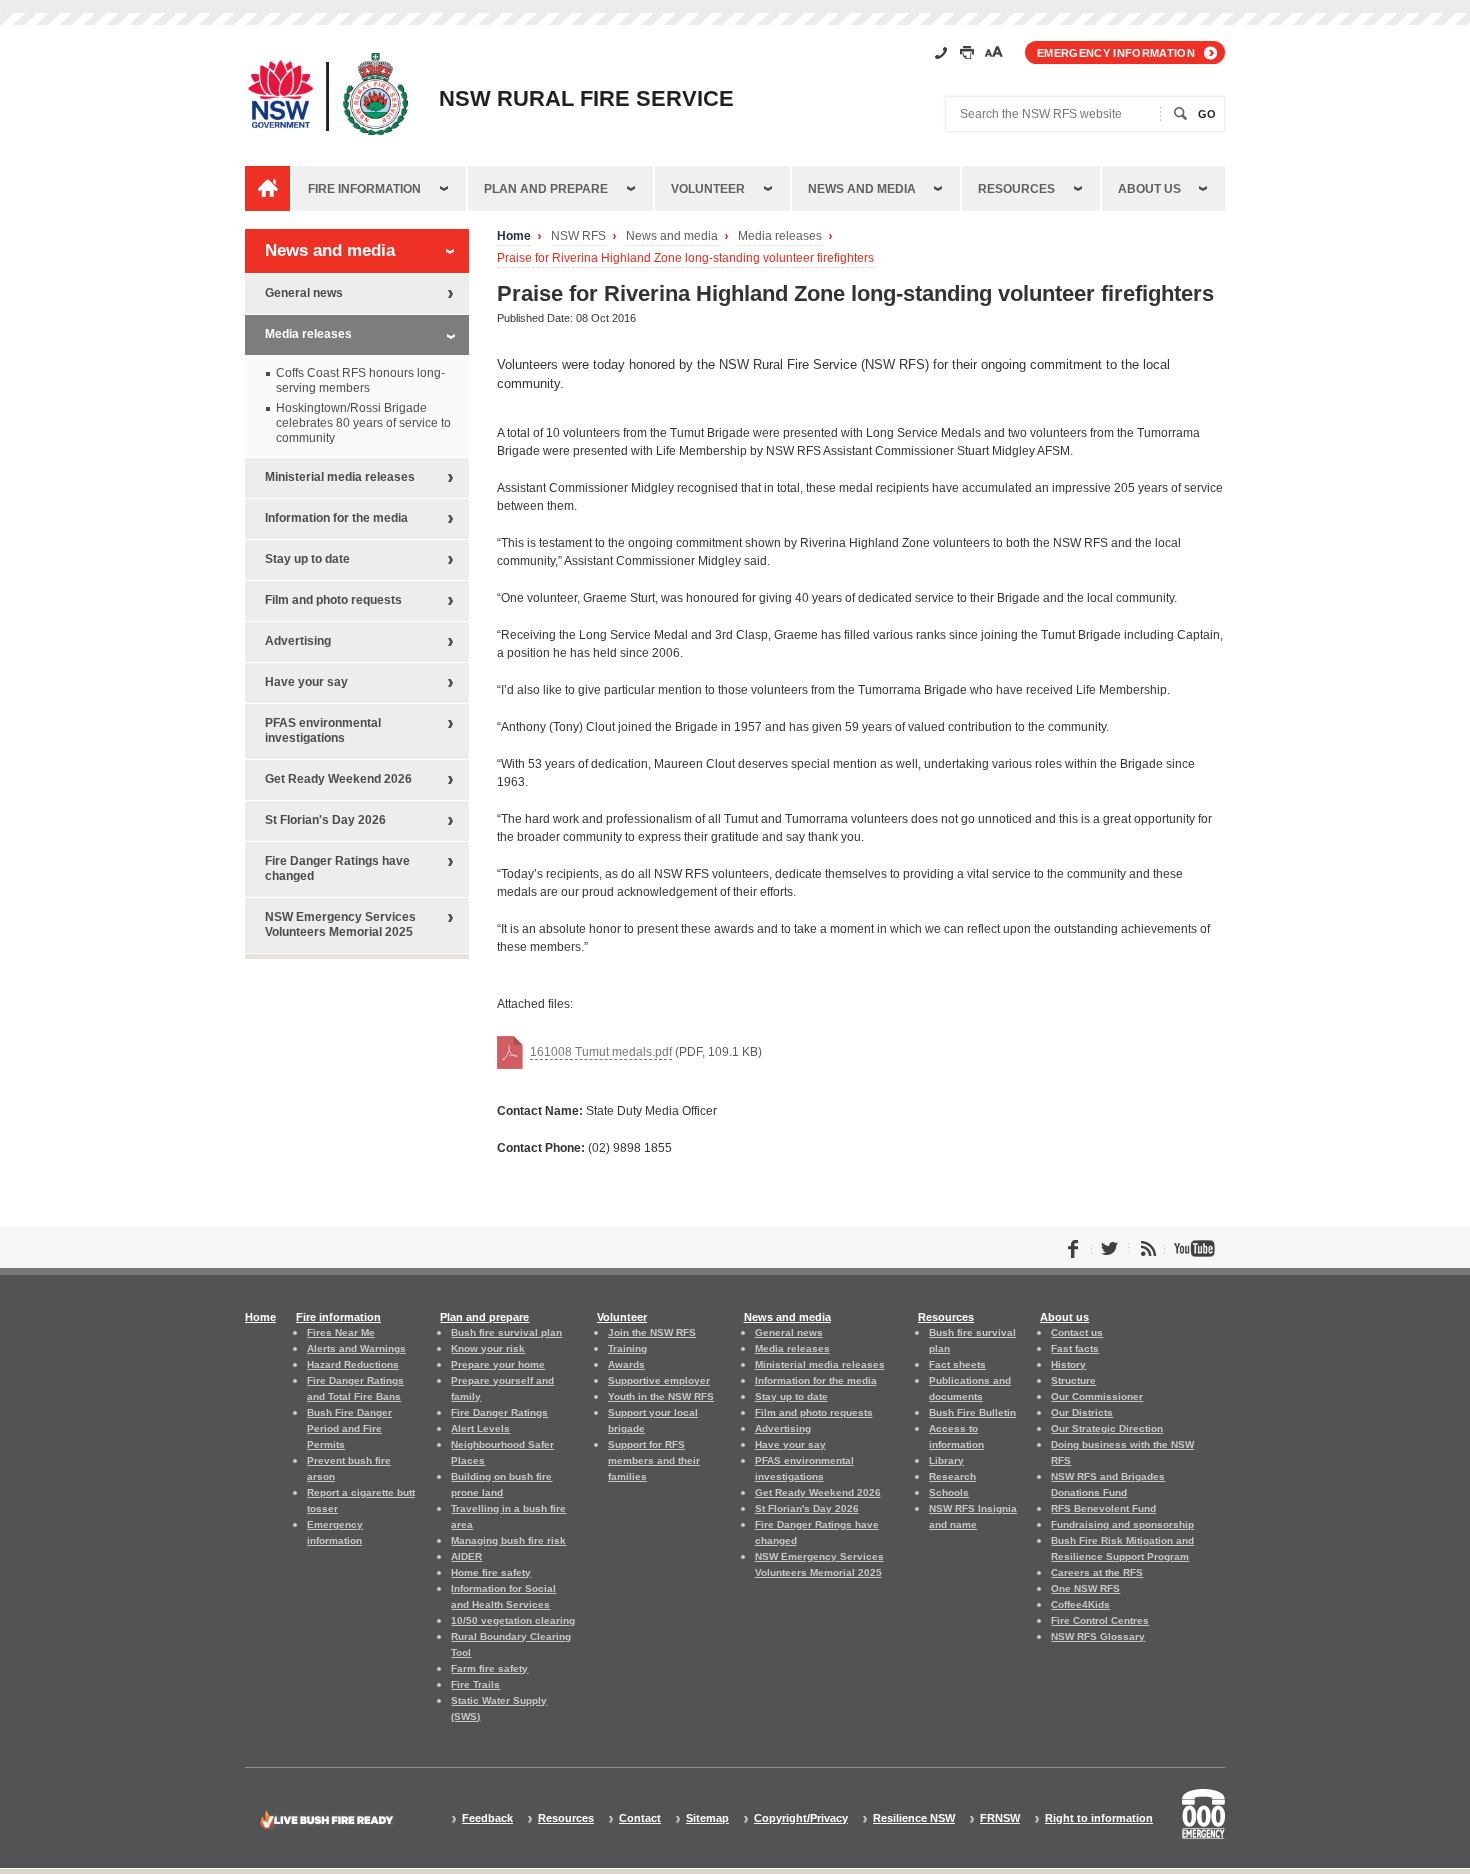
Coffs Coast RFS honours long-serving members (360, 380)
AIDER (466, 1556)
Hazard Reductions (353, 1364)
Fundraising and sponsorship (1122, 1524)
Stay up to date (307, 559)
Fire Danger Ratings (499, 1412)
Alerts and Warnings (356, 1348)
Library (946, 1460)
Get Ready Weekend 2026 (338, 779)
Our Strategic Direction (1107, 1428)
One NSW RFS (1085, 1588)
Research (952, 1476)
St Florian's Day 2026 (325, 820)
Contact (640, 1818)
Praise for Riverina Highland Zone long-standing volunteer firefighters (685, 258)
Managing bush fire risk (508, 1540)
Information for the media (336, 518)
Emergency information (1116, 53)
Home (514, 236)
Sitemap (707, 1818)
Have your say (306, 682)
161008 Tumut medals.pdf (601, 1052)
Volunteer (708, 189)
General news (304, 293)
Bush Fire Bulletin (972, 1412)
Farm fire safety (489, 1668)
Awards (626, 1364)
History (1068, 1364)
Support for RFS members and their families (654, 1460)
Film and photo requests (333, 600)
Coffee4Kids (1080, 1604)
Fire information (364, 189)
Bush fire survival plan (506, 1332)
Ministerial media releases (340, 477)
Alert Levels (480, 1428)
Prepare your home (498, 1364)
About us (1149, 189)
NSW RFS (578, 236)
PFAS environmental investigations (323, 730)
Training (627, 1348)
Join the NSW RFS (652, 1332)
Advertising (298, 641)
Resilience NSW (914, 1818)
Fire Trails (475, 1684)
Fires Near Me (341, 1332)
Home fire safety (491, 1572)
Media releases (780, 236)
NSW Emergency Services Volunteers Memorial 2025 (340, 924)
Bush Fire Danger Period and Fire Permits (349, 1428)
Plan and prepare (546, 189)
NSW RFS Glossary (1098, 1636)
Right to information (1099, 1818)
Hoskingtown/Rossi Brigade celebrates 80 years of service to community (363, 423)
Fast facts (1075, 1348)
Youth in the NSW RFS (661, 1396)
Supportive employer (659, 1380)
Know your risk (488, 1348)
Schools (949, 1492)
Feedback (487, 1818)
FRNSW (1000, 1818)
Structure (1073, 1380)
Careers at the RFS (1097, 1572)
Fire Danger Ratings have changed (337, 868)
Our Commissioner (1097, 1396)
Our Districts (1082, 1412)
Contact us (1077, 1332)
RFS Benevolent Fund (1103, 1508)
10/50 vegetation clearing (513, 1620)
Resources (1016, 189)
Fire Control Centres (1100, 1620)
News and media (862, 189)
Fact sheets (957, 1364)
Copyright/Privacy (801, 1818)
